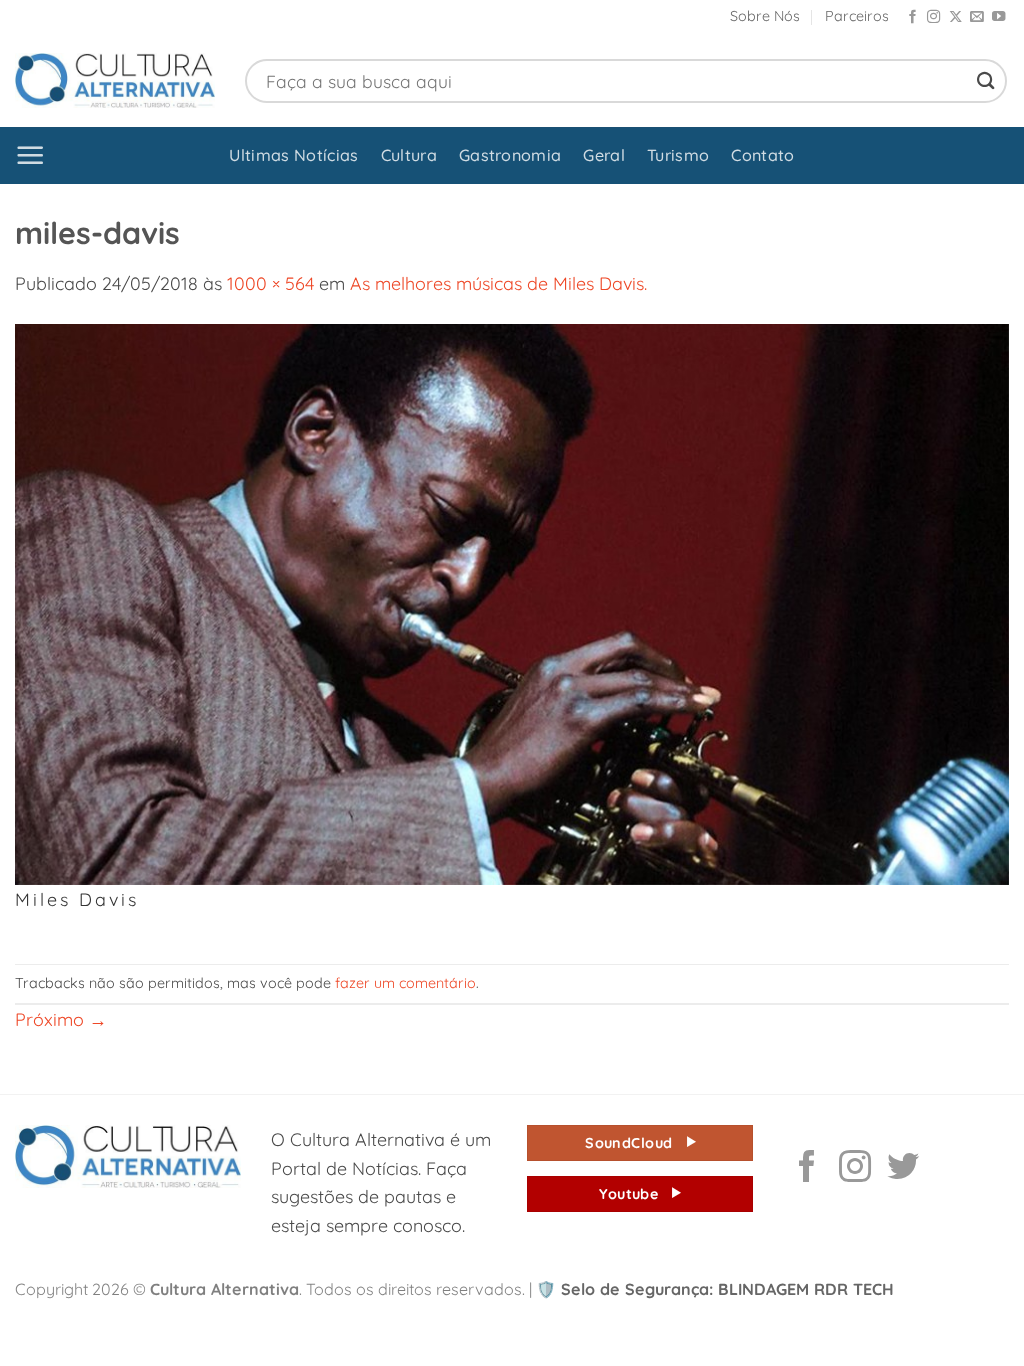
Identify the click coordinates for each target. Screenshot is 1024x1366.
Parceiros (857, 16)
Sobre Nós (765, 16)
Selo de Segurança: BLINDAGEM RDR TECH (715, 1289)
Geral (604, 155)
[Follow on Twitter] (903, 1169)
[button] (30, 155)
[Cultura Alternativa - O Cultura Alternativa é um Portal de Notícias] (115, 80)
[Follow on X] (955, 17)
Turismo (678, 155)
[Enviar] (986, 80)
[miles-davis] (512, 602)
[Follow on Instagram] (933, 17)
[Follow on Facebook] (912, 17)
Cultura (409, 155)
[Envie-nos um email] (976, 17)
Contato (762, 155)
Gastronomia (510, 155)
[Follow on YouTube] (998, 17)
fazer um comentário (405, 983)
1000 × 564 (270, 283)
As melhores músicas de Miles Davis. (498, 283)
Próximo (61, 1019)
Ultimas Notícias (293, 155)
